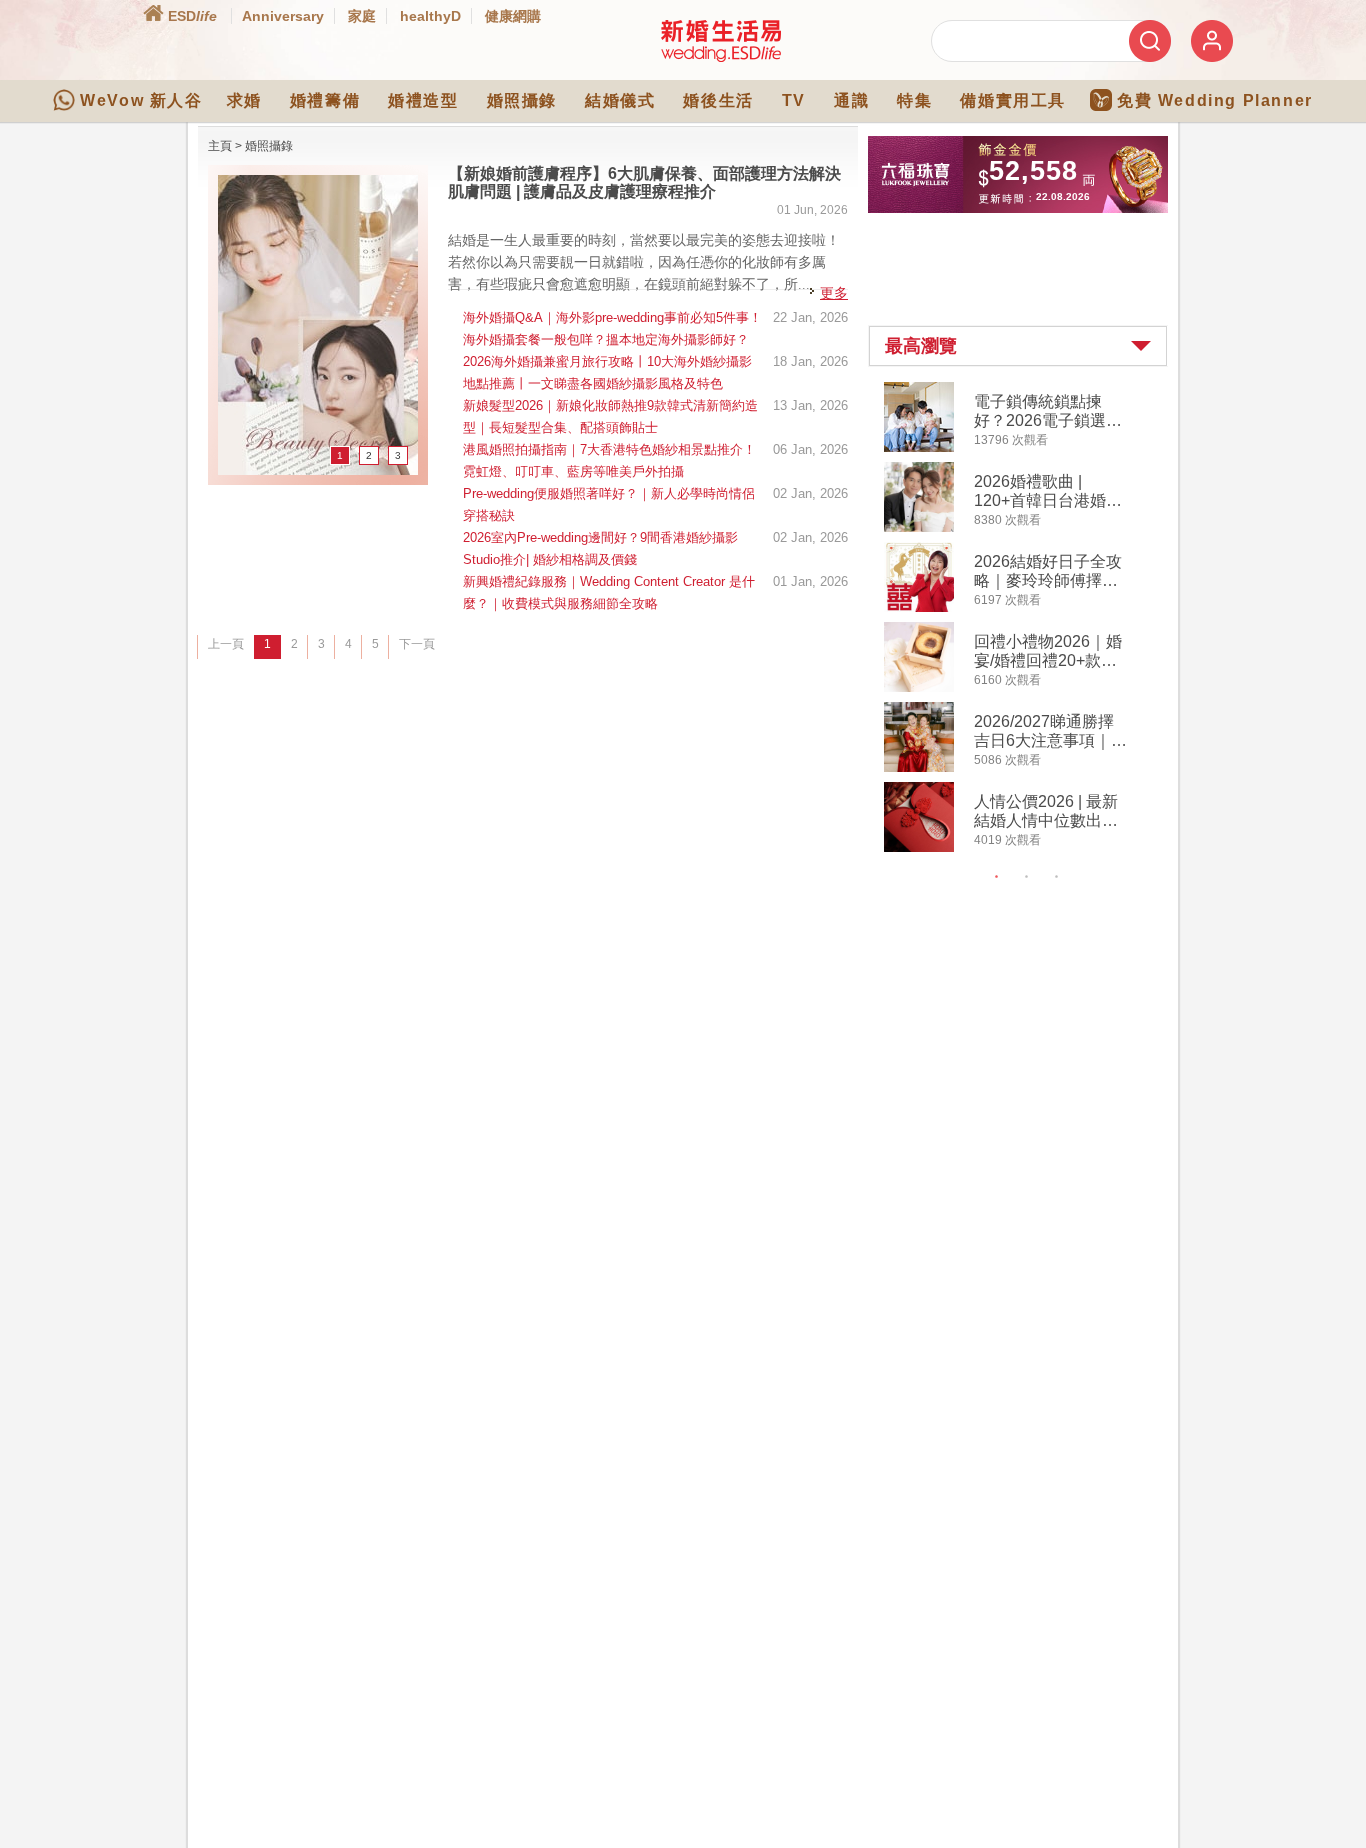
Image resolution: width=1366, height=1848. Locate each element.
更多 (834, 293)
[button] (1018, 346)
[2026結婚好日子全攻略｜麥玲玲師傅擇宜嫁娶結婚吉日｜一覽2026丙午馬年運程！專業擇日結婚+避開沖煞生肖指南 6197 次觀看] (919, 608)
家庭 (362, 16)
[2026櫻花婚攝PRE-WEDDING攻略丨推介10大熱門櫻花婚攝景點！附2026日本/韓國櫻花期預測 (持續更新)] (318, 471)
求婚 (244, 100)
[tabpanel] (1034, 619)
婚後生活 (718, 100)
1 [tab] (997, 877)
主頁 (220, 146)
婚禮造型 (423, 100)
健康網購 (513, 16)
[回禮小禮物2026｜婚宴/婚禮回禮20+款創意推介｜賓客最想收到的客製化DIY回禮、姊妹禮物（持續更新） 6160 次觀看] (919, 688)
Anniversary (283, 16)
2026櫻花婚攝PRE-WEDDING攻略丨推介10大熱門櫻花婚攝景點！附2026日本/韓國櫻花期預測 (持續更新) (645, 182)
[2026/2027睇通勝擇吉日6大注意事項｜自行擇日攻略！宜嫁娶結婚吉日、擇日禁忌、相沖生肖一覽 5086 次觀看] (919, 768)
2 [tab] (1027, 877)
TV (794, 100)
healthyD (430, 16)
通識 (851, 100)
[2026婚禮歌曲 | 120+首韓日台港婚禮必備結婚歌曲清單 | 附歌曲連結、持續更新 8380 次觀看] (919, 528)
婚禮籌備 (325, 100)
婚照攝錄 (522, 100)
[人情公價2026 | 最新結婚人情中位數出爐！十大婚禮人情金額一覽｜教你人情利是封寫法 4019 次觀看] (919, 848)
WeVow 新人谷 (141, 100)
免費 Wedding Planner (1215, 100)
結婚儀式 (620, 100)
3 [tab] (1057, 877)
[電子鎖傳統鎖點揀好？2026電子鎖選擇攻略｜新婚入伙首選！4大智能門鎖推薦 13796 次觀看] (919, 448)
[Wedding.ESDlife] (721, 58)
